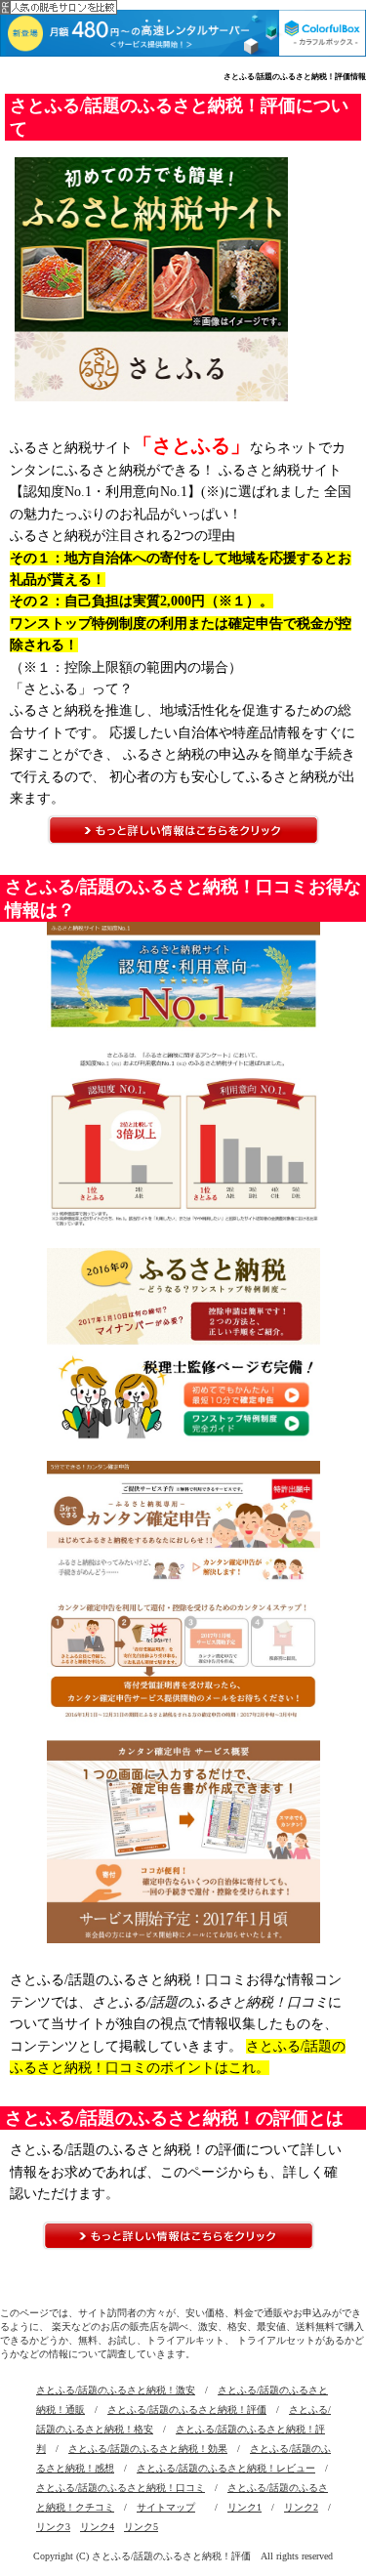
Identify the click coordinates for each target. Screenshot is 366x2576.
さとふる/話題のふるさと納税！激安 (116, 2390)
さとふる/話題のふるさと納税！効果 (148, 2449)
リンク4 (97, 2527)
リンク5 (141, 2527)
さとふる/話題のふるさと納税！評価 (187, 2410)
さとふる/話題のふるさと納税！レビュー (226, 2468)
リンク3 (53, 2527)
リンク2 (301, 2507)
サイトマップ (166, 2507)
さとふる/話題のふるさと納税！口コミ (121, 2488)
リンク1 (244, 2507)
